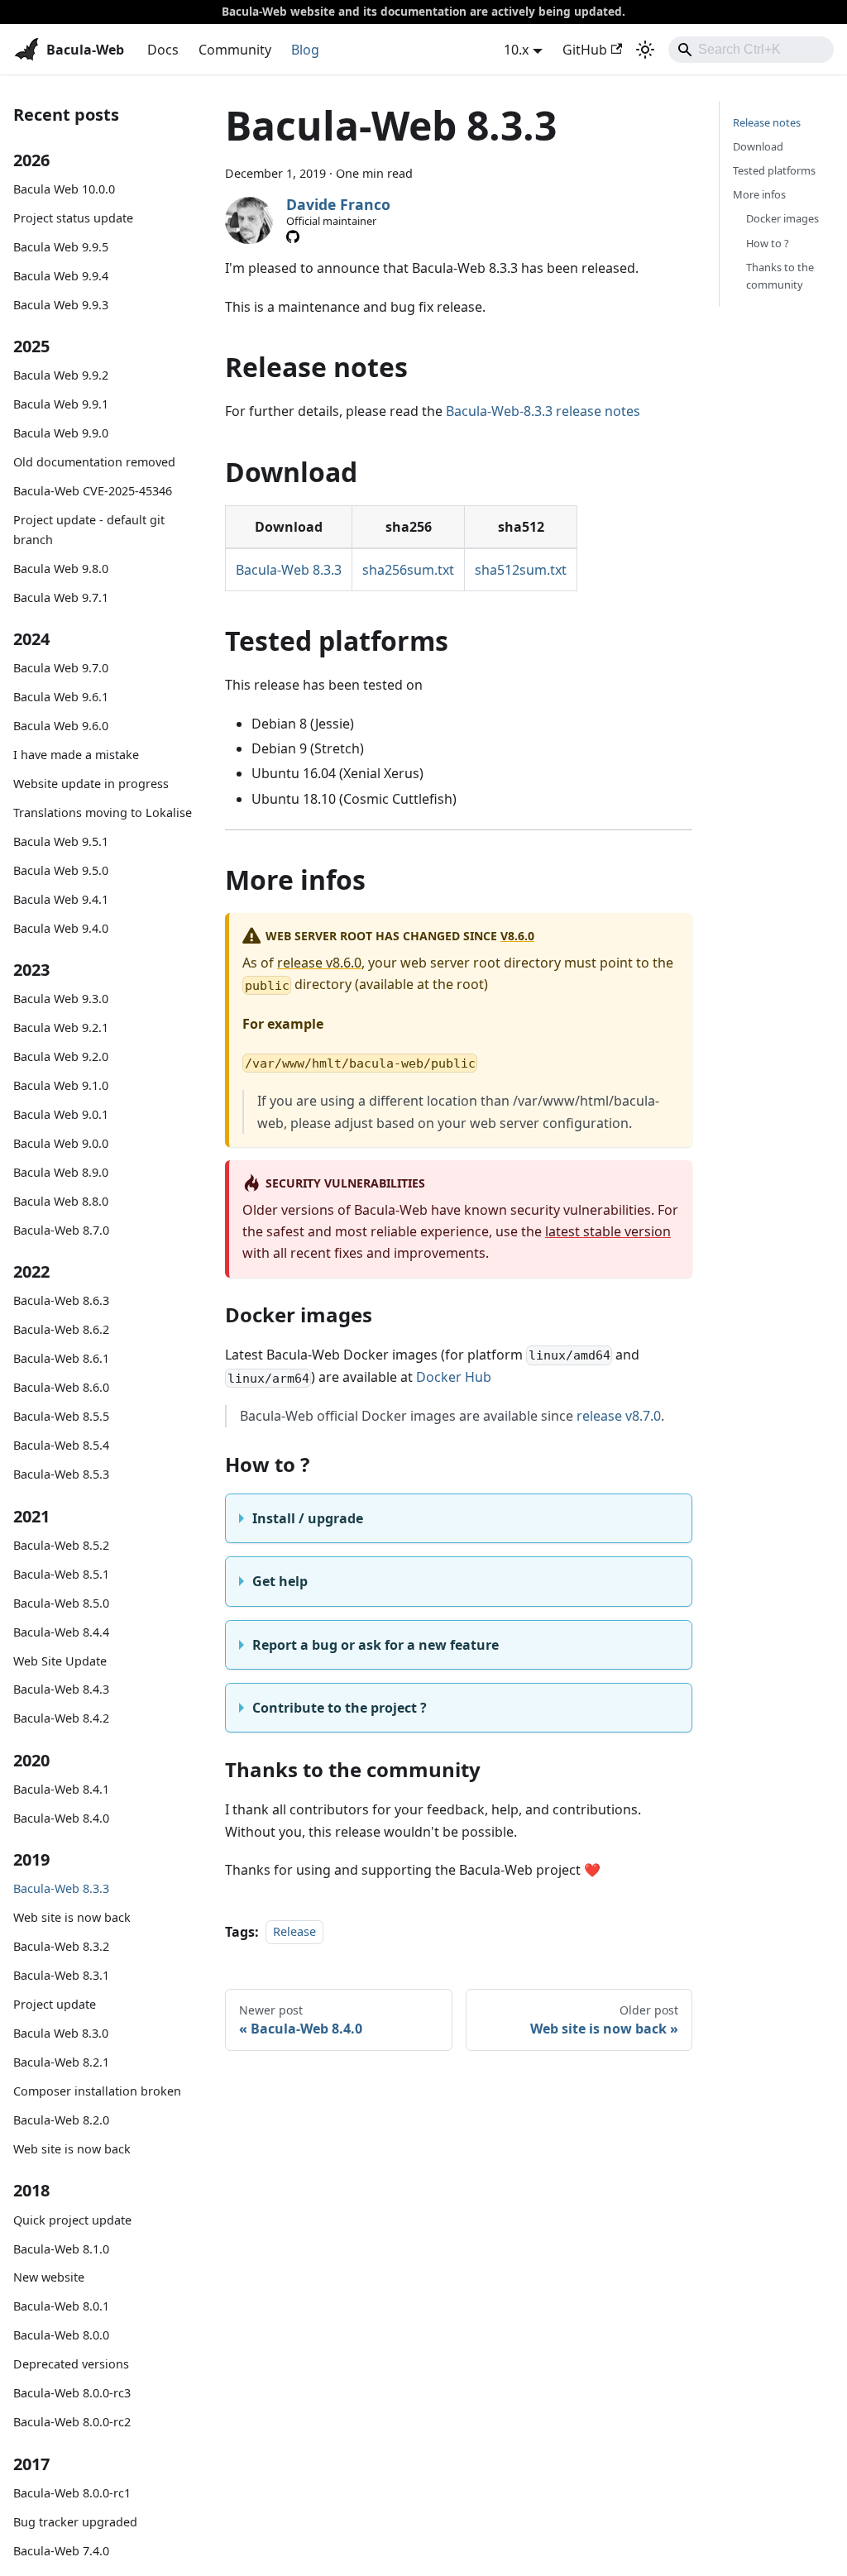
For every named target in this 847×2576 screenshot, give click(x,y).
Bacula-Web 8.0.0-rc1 (72, 2493)
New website (49, 2277)
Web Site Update (60, 1661)
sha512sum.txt (521, 570)
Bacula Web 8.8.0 (61, 1201)
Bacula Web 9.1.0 (61, 1085)
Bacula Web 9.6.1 (61, 697)
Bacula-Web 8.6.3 (61, 1300)
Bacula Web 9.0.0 (61, 1143)
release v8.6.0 (319, 963)
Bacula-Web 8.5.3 (61, 1474)
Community (235, 50)
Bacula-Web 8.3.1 (61, 1975)
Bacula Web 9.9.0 (61, 433)
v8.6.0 (517, 936)
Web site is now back (72, 1917)
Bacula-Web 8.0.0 (61, 2335)
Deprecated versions (71, 2364)
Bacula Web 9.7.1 (61, 597)
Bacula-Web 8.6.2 (61, 1329)
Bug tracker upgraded (75, 2522)
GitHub (585, 50)
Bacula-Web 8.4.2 (61, 1718)
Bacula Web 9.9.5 (61, 247)
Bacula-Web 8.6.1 (61, 1358)
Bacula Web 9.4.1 (61, 899)
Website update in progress (91, 784)
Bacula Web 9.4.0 (61, 928)
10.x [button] (516, 50)
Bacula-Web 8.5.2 (61, 1545)
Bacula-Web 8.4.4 (61, 1632)
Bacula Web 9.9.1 (61, 404)
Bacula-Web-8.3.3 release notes (543, 411)
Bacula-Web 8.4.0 (61, 1818)
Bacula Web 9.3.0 (61, 999)
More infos (759, 194)
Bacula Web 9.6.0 (61, 726)
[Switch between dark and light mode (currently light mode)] (645, 50)
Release (294, 1932)
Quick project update (72, 2220)
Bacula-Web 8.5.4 (61, 1445)
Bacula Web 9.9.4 (61, 276)
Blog (305, 50)
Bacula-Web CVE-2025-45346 (93, 491)
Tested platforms (774, 170)
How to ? (768, 243)
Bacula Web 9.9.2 (61, 375)
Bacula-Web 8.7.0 (61, 1230)
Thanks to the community (780, 276)
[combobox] (751, 50)
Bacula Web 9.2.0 (61, 1056)
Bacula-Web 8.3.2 (61, 1946)
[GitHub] (293, 237)
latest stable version (608, 1231)
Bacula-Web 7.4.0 (61, 2551)
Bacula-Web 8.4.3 (61, 1689)
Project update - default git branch (89, 530)
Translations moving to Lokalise (103, 812)
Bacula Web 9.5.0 (61, 870)
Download (758, 146)
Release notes (767, 122)
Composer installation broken (97, 2091)
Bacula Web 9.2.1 (61, 1028)
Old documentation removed (94, 462)
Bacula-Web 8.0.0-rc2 (72, 2422)
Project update (55, 2004)
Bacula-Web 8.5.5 (61, 1416)
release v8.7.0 (619, 1416)
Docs (163, 50)
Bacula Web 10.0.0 (64, 189)
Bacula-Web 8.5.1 (61, 1574)
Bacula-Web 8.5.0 (61, 1603)
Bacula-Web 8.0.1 (61, 2306)
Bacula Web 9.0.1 (61, 1114)
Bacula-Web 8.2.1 (61, 2062)
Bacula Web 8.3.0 (61, 2033)
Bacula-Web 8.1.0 (61, 2249)
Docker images (782, 218)
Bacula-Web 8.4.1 (61, 1789)
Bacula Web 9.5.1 (61, 841)
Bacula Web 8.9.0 (61, 1172)
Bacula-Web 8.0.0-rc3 (72, 2393)
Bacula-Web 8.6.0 (61, 1387)
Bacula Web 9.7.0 (61, 668)
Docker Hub (454, 1377)
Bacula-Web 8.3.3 (61, 1888)
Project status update (73, 218)
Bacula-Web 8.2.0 (61, 2120)
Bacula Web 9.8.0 (61, 569)
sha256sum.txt (408, 570)
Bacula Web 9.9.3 (61, 305)
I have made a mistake (76, 755)
